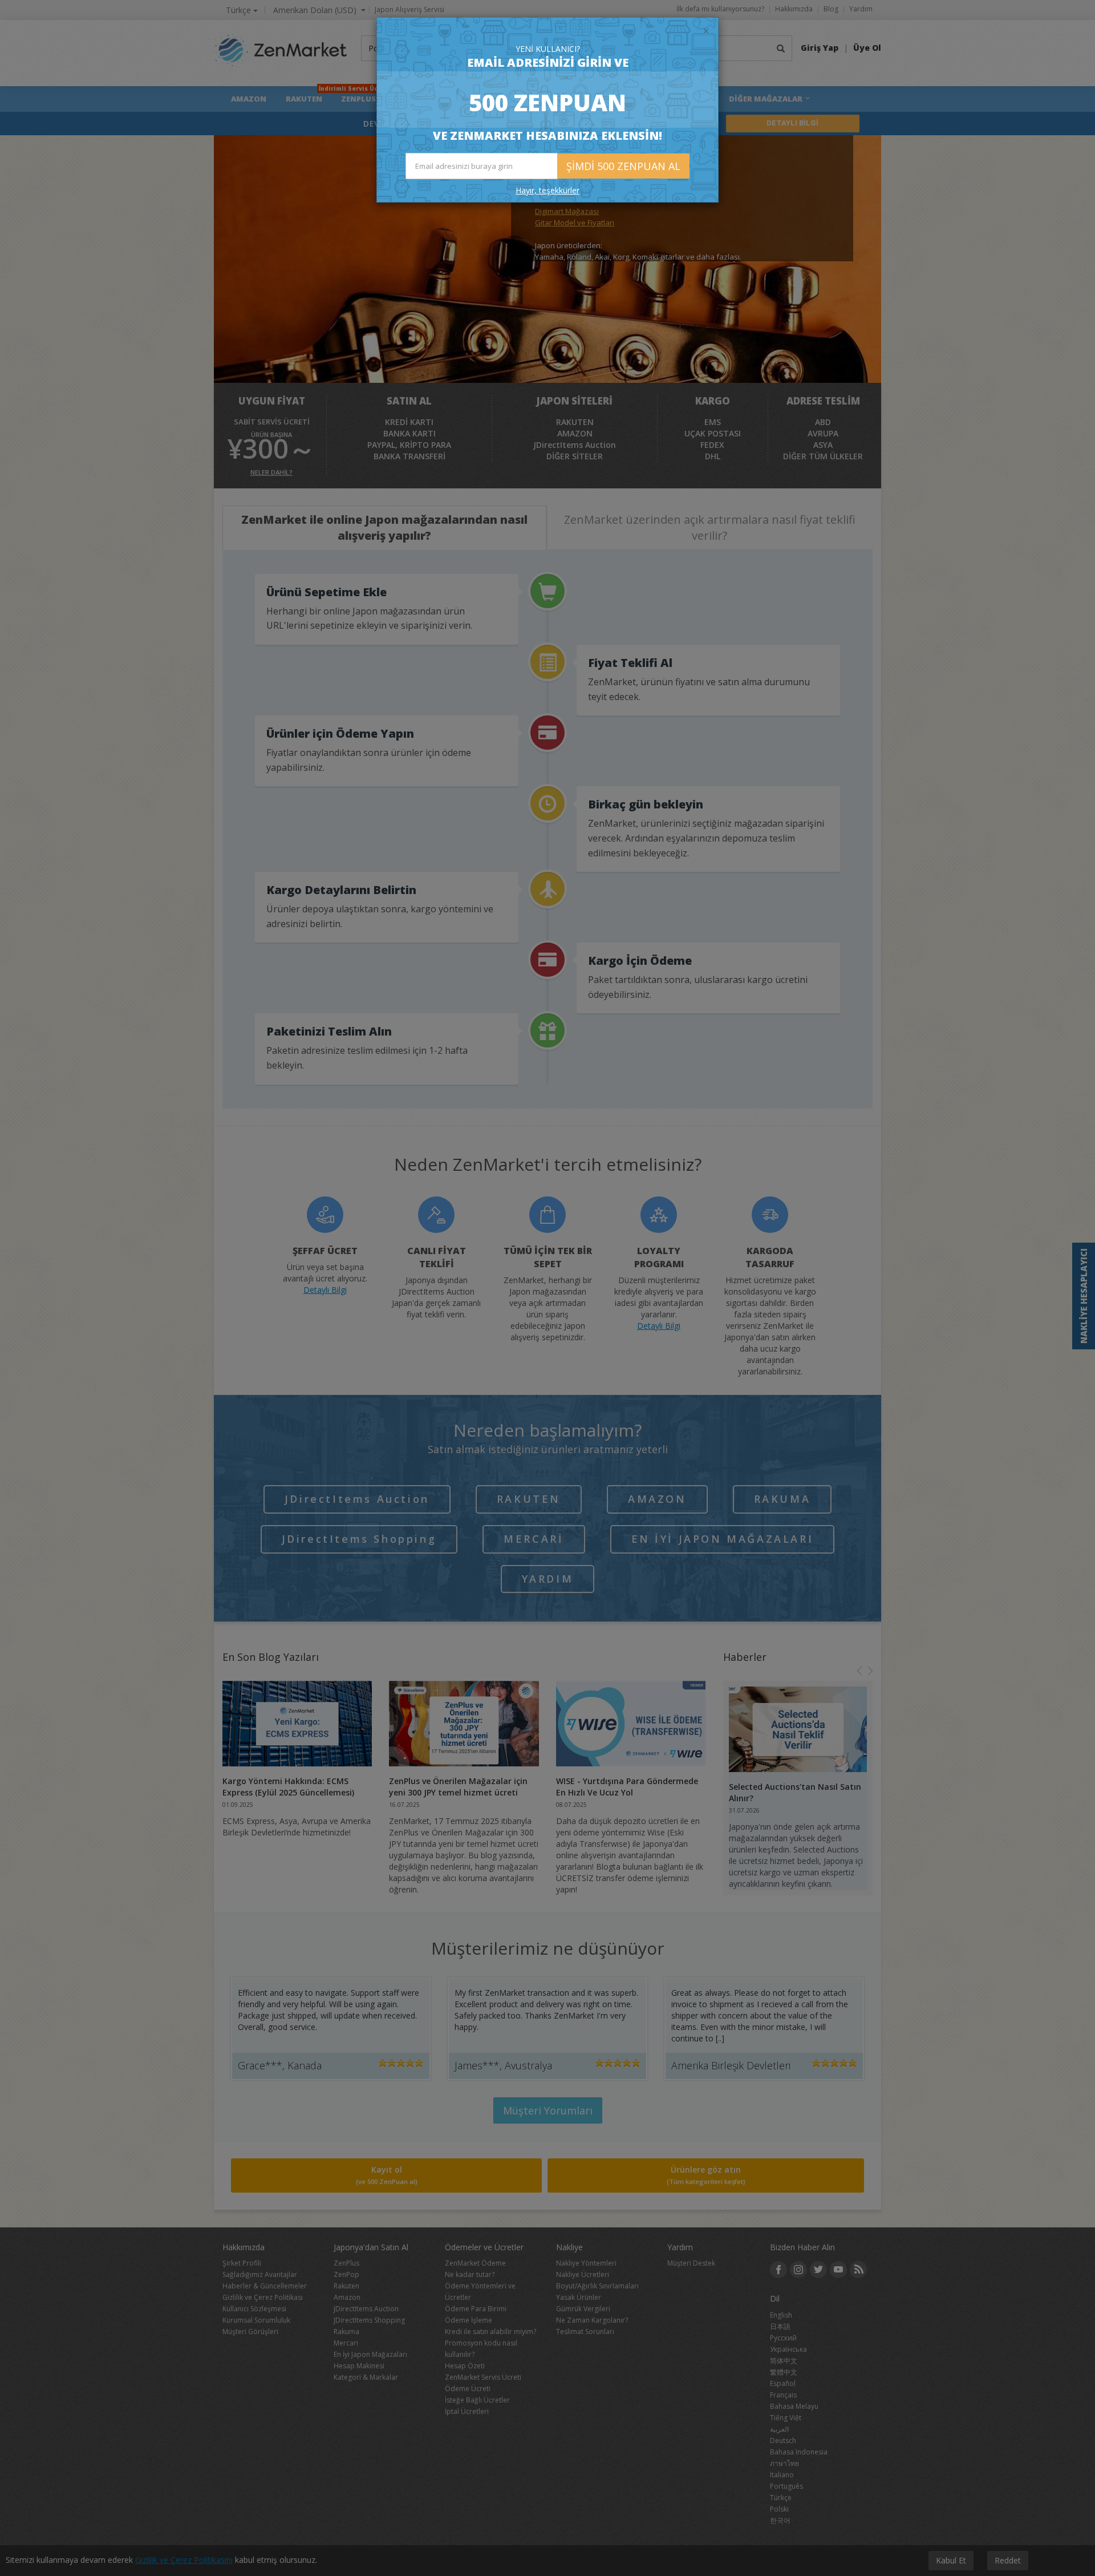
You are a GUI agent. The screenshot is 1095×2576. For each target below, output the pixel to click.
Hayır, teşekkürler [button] (547, 190)
